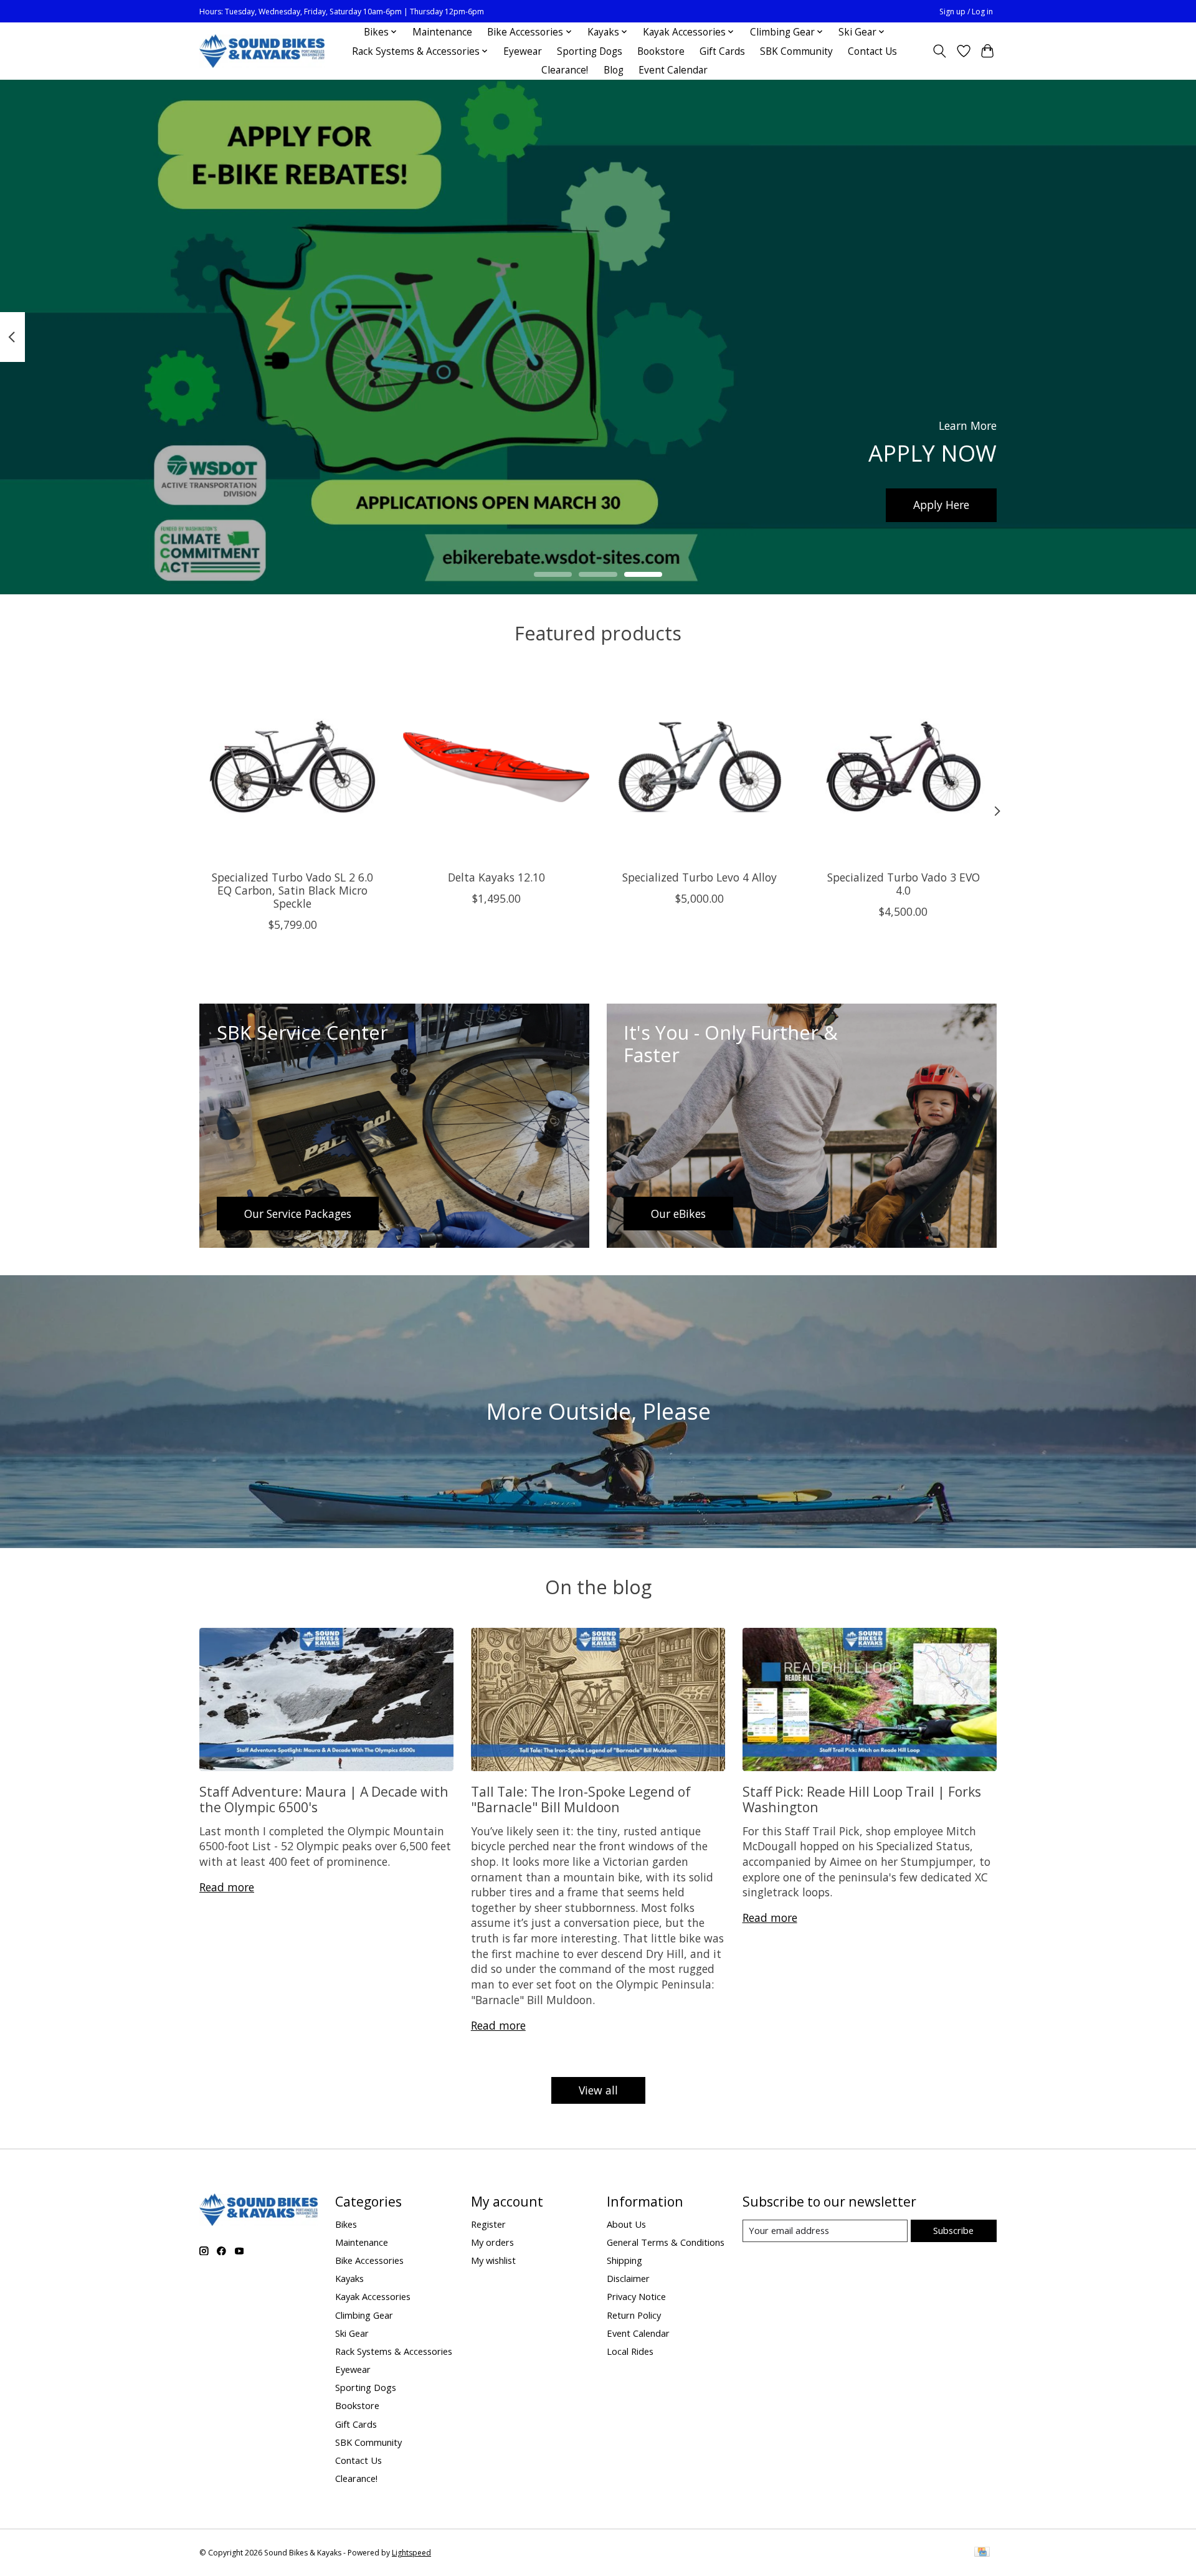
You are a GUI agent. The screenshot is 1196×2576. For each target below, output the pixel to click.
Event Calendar (673, 70)
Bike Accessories (369, 2260)
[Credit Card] (982, 2553)
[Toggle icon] (940, 51)
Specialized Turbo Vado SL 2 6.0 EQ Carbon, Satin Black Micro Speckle (292, 890)
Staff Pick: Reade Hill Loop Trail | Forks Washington (862, 1799)
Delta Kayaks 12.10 (496, 877)
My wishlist (493, 2260)
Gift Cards (722, 51)
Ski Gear (352, 2333)
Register (488, 2224)
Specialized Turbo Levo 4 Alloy (700, 877)
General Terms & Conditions (666, 2242)
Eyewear (523, 51)
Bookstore (661, 51)
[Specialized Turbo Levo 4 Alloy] (700, 767)
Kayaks (349, 2278)
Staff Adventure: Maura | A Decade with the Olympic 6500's (324, 1799)
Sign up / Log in (966, 12)
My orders (492, 2242)
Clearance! (565, 70)
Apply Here (941, 505)
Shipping (624, 2260)
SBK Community (796, 51)
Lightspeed (411, 2553)
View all (598, 2090)
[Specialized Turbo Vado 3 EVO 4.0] (904, 767)
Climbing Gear (364, 2315)
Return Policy (634, 2315)
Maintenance (442, 32)
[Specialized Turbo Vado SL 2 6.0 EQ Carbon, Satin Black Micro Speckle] (292, 767)
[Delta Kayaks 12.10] (496, 767)
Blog (614, 70)
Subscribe (953, 2230)
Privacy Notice (636, 2296)
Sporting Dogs (590, 51)
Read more (227, 1887)
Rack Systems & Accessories (394, 2351)
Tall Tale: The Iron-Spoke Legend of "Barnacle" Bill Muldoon (581, 1799)
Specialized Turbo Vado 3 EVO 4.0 (904, 883)
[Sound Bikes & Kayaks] (262, 51)
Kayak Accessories (373, 2296)
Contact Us (872, 51)
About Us (626, 2224)
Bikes (346, 2224)
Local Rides (630, 2351)
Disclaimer (628, 2278)
